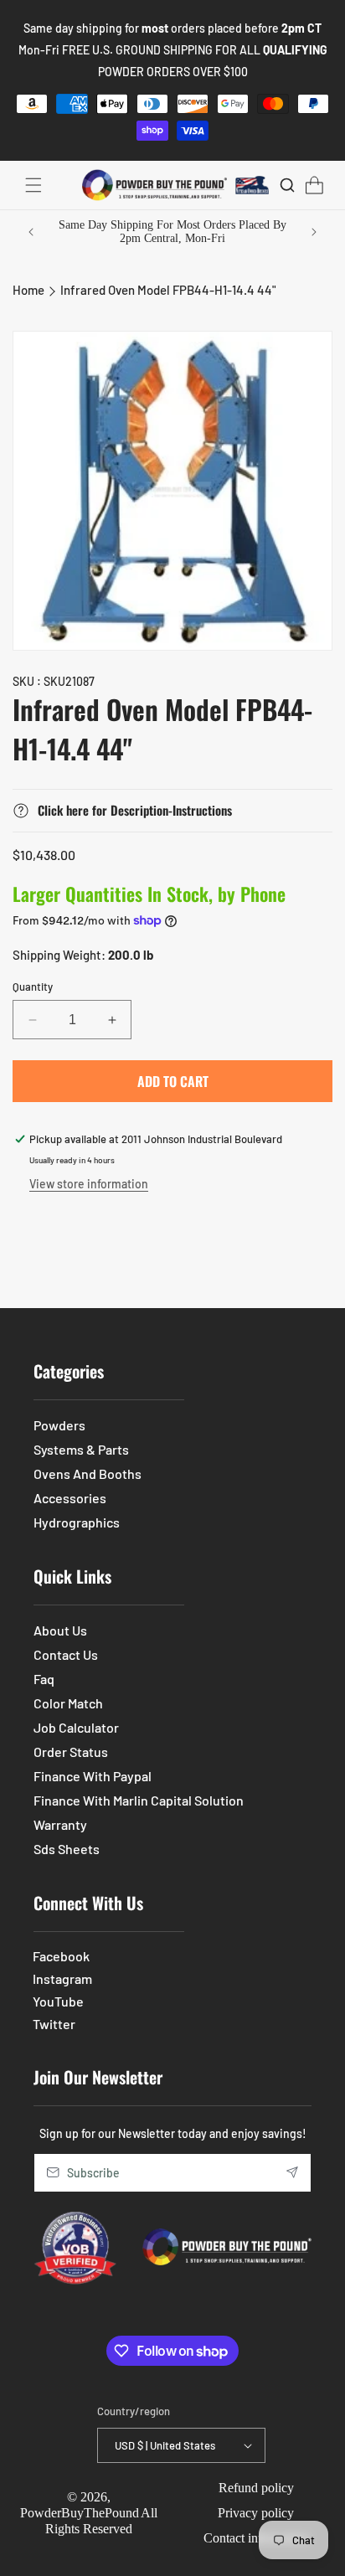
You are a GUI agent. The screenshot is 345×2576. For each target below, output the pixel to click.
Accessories (70, 1498)
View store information (89, 1184)
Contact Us (66, 1654)
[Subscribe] (292, 2173)
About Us (60, 1630)
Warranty (60, 1824)
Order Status (71, 1752)
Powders (59, 1425)
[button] (33, 185)
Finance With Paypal (93, 1776)
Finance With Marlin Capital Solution (139, 1800)
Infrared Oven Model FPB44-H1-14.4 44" (168, 290)
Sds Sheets (67, 1849)
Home (28, 290)
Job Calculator (76, 1727)
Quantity (33, 987)
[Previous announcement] (31, 232)
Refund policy (256, 2488)
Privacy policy (256, 2513)
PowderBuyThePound (80, 2513)
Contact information (256, 2538)
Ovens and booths (88, 1473)
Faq (44, 1679)
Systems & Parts (81, 1449)
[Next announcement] (314, 232)
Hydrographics (77, 1522)
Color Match (68, 1703)
